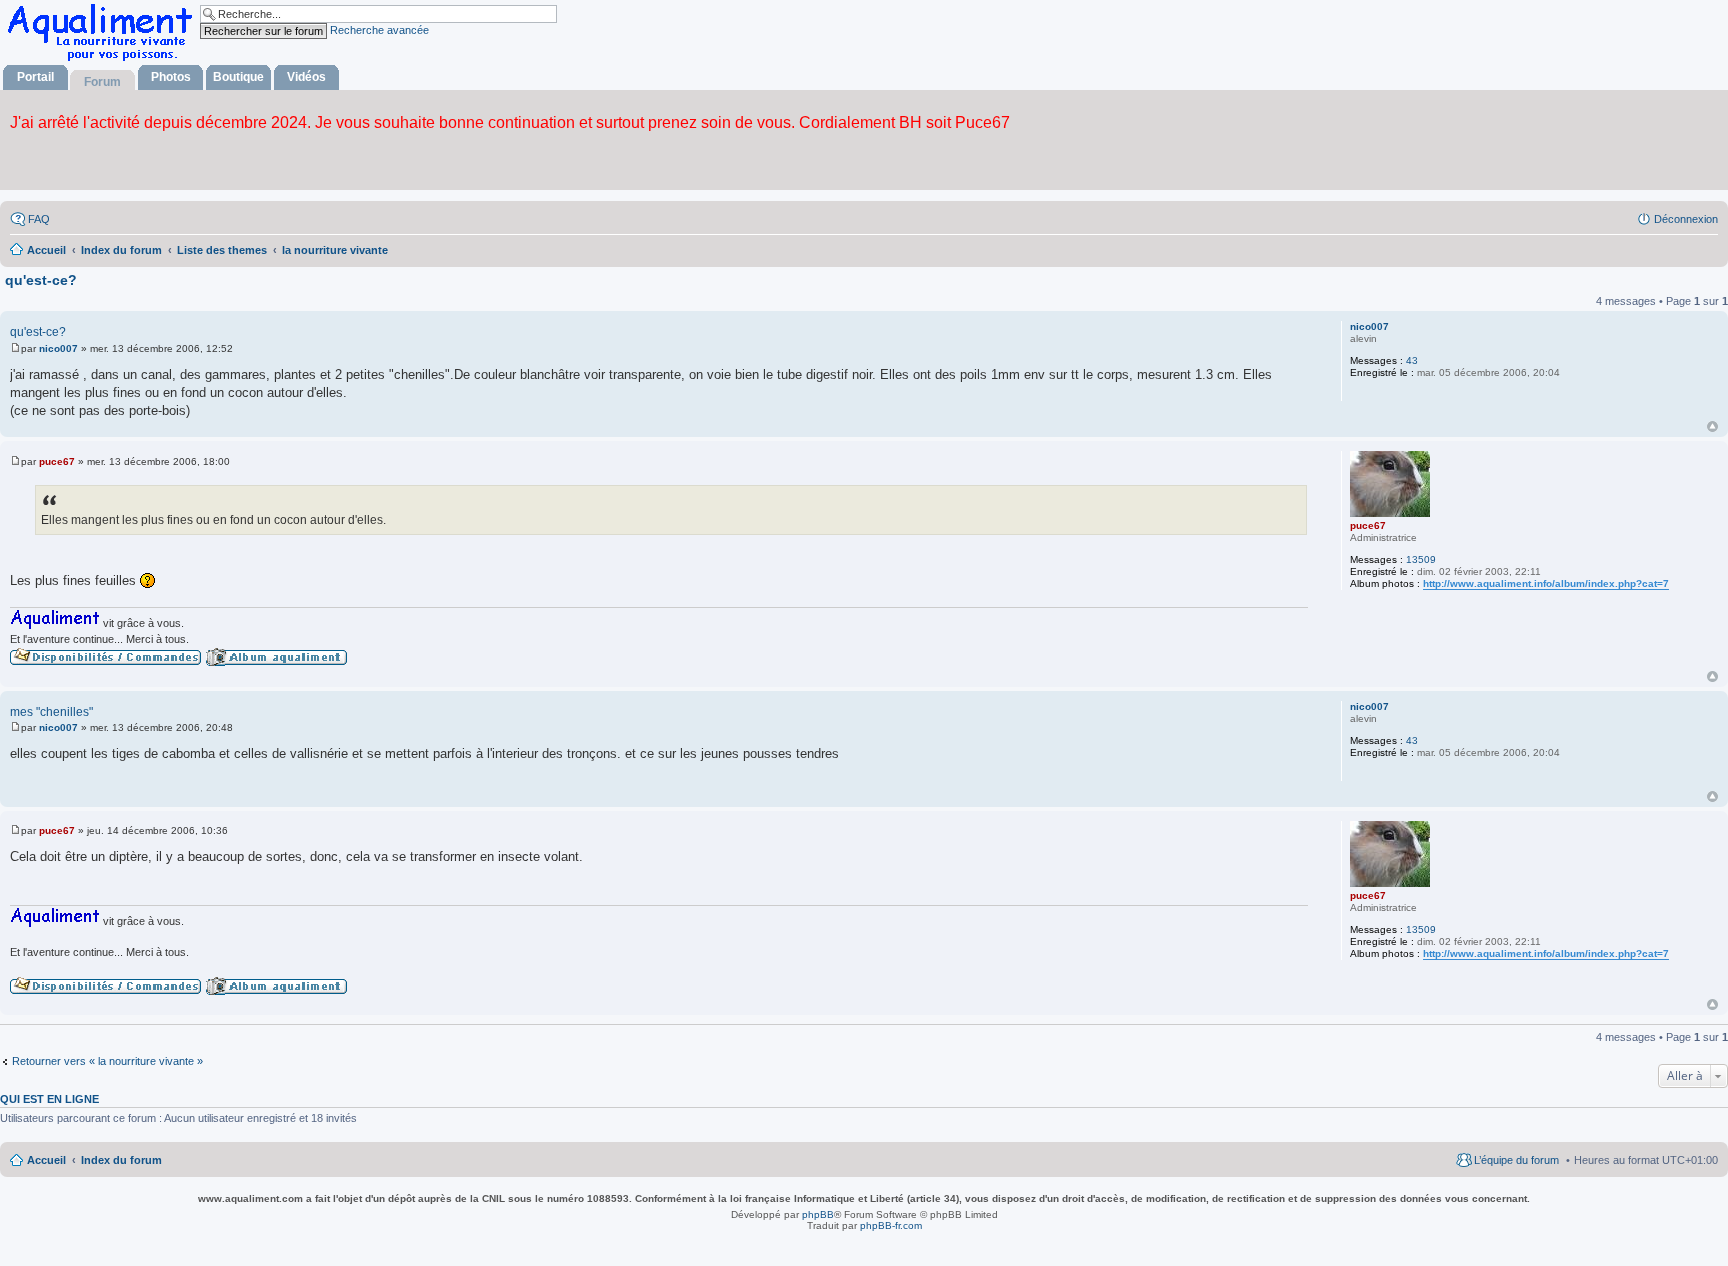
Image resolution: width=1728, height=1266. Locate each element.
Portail (35, 77)
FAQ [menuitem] (39, 219)
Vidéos (306, 77)
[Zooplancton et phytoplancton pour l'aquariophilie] (104, 60)
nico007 (1369, 326)
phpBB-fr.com (891, 1225)
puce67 (1368, 525)
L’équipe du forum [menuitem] (1516, 1160)
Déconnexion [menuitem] (1686, 219)
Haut (1712, 426)
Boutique (238, 77)
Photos (171, 77)
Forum (102, 82)
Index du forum (121, 1160)
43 (1412, 360)
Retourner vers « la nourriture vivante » (107, 1061)
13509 (1421, 559)
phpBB (818, 1214)
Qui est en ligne (49, 1099)
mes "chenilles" (51, 712)
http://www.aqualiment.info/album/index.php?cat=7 (1546, 583)
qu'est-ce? (41, 280)
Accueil (46, 1160)
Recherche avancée (379, 30)
